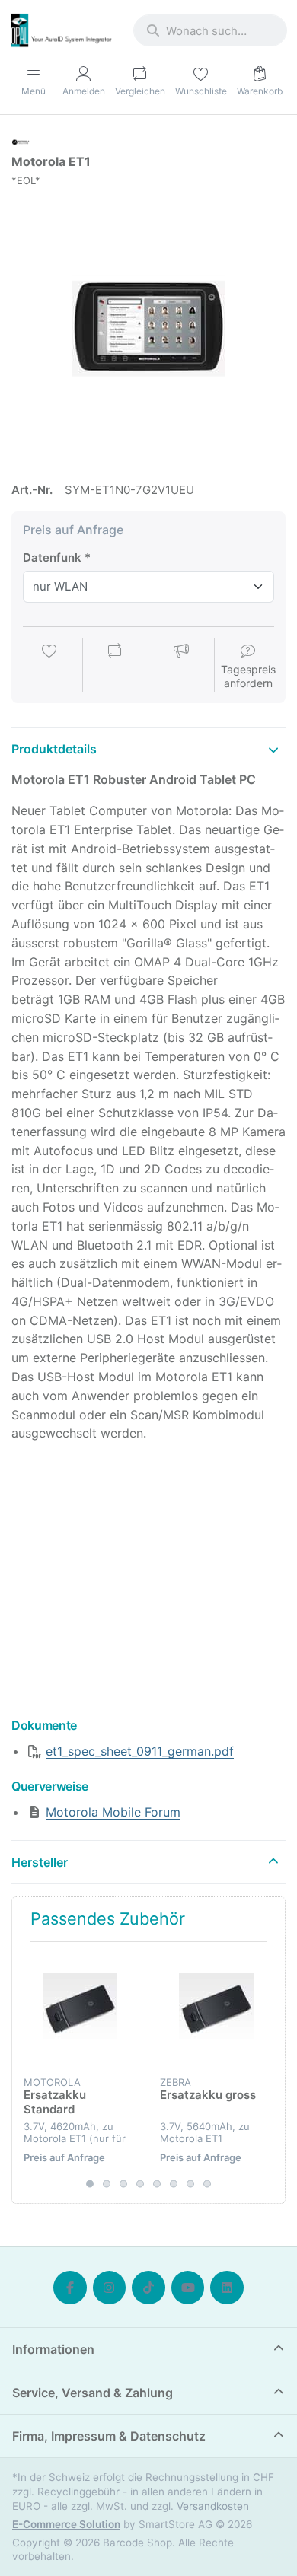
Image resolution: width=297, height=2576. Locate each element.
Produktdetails (54, 749)
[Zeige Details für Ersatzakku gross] (216, 2010)
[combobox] (210, 30)
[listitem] (148, 327)
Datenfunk (52, 557)
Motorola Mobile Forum (113, 1812)
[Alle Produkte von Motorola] (21, 141)
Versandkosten (213, 2506)
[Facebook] (70, 2288)
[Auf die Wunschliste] (49, 667)
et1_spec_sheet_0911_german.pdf (140, 1751)
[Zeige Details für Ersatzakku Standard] (80, 2010)
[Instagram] (110, 2288)
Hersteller (40, 1862)
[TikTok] (148, 2288)
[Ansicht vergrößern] (148, 327)
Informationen (53, 2349)
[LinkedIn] (227, 2288)
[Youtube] (188, 2288)
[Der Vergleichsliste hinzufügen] (115, 667)
